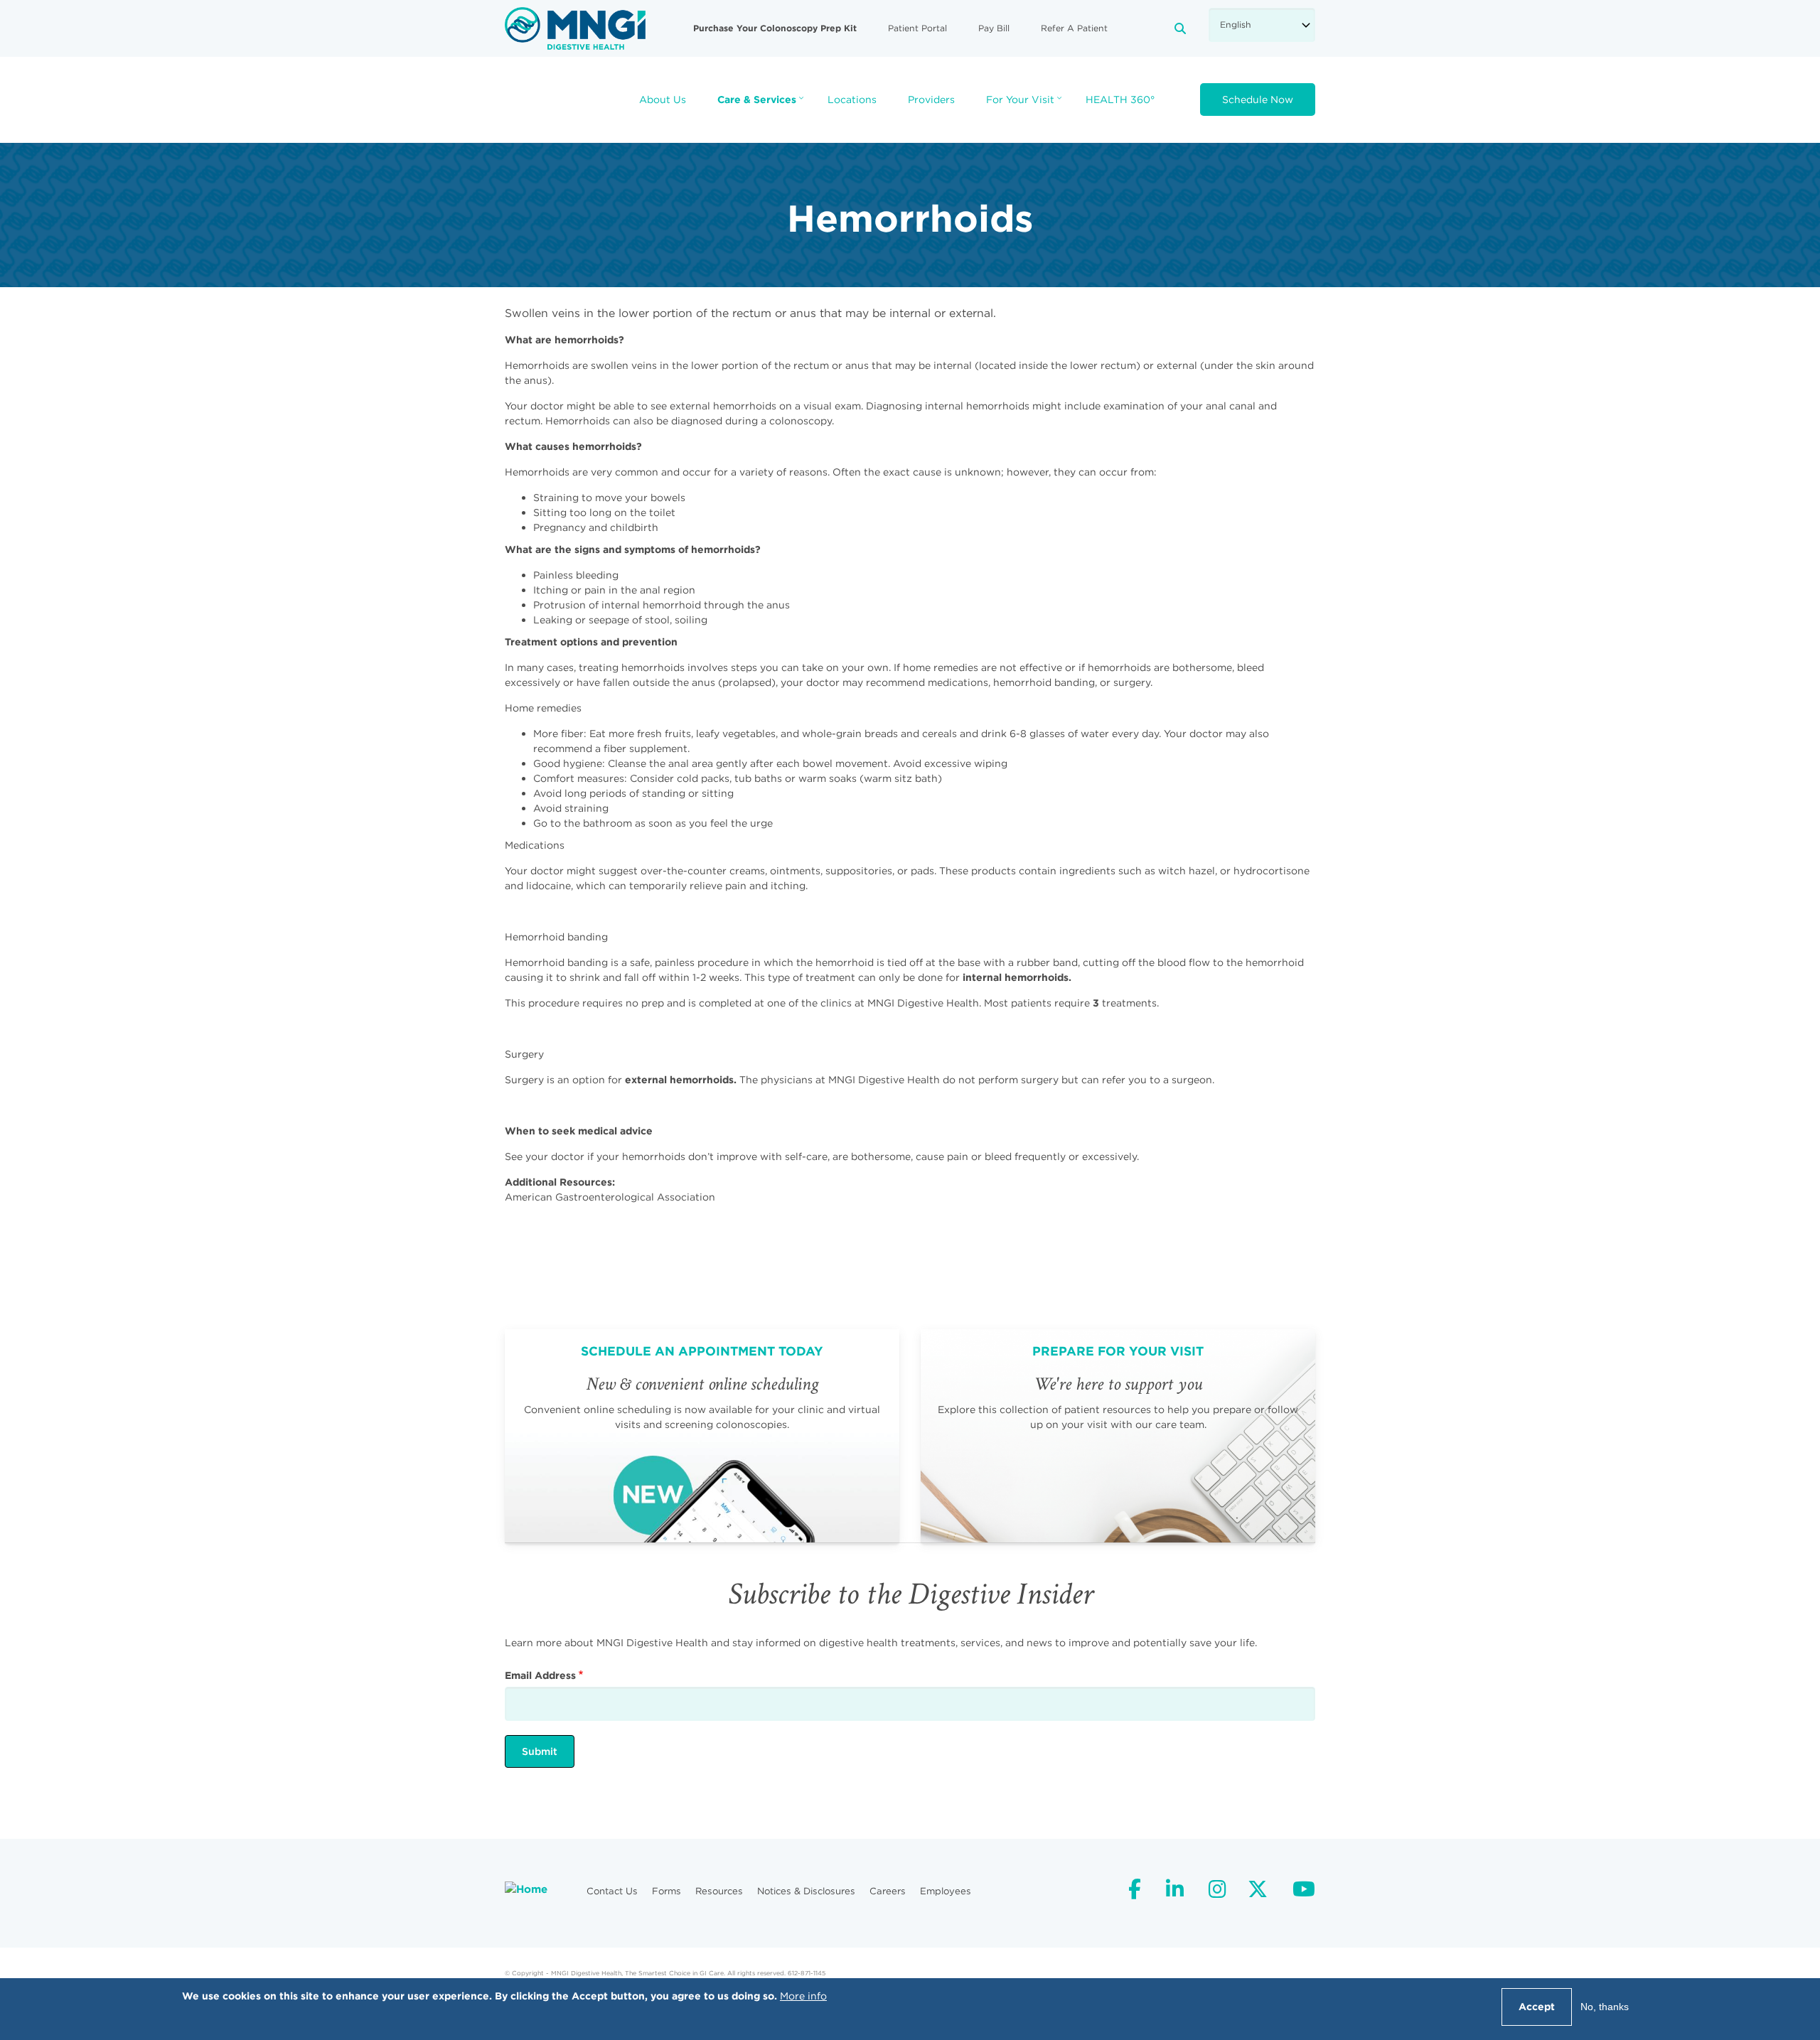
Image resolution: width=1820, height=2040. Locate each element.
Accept (1537, 2007)
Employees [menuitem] (946, 1891)
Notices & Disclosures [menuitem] (806, 1891)
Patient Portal (917, 28)
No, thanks (1605, 2007)
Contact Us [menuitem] (612, 1891)
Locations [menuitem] (852, 100)
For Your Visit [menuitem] (1026, 104)
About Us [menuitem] (663, 100)
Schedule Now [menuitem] (1258, 100)
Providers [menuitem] (931, 100)
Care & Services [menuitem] (762, 104)
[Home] (575, 28)
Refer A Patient (1074, 28)
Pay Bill (994, 28)
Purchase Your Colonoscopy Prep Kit (775, 28)
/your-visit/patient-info (1118, 1436)
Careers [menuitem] (888, 1891)
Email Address (540, 1675)
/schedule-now (702, 1436)
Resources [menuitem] (719, 1891)
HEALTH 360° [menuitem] (1120, 100)
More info (803, 1996)
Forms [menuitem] (667, 1891)
